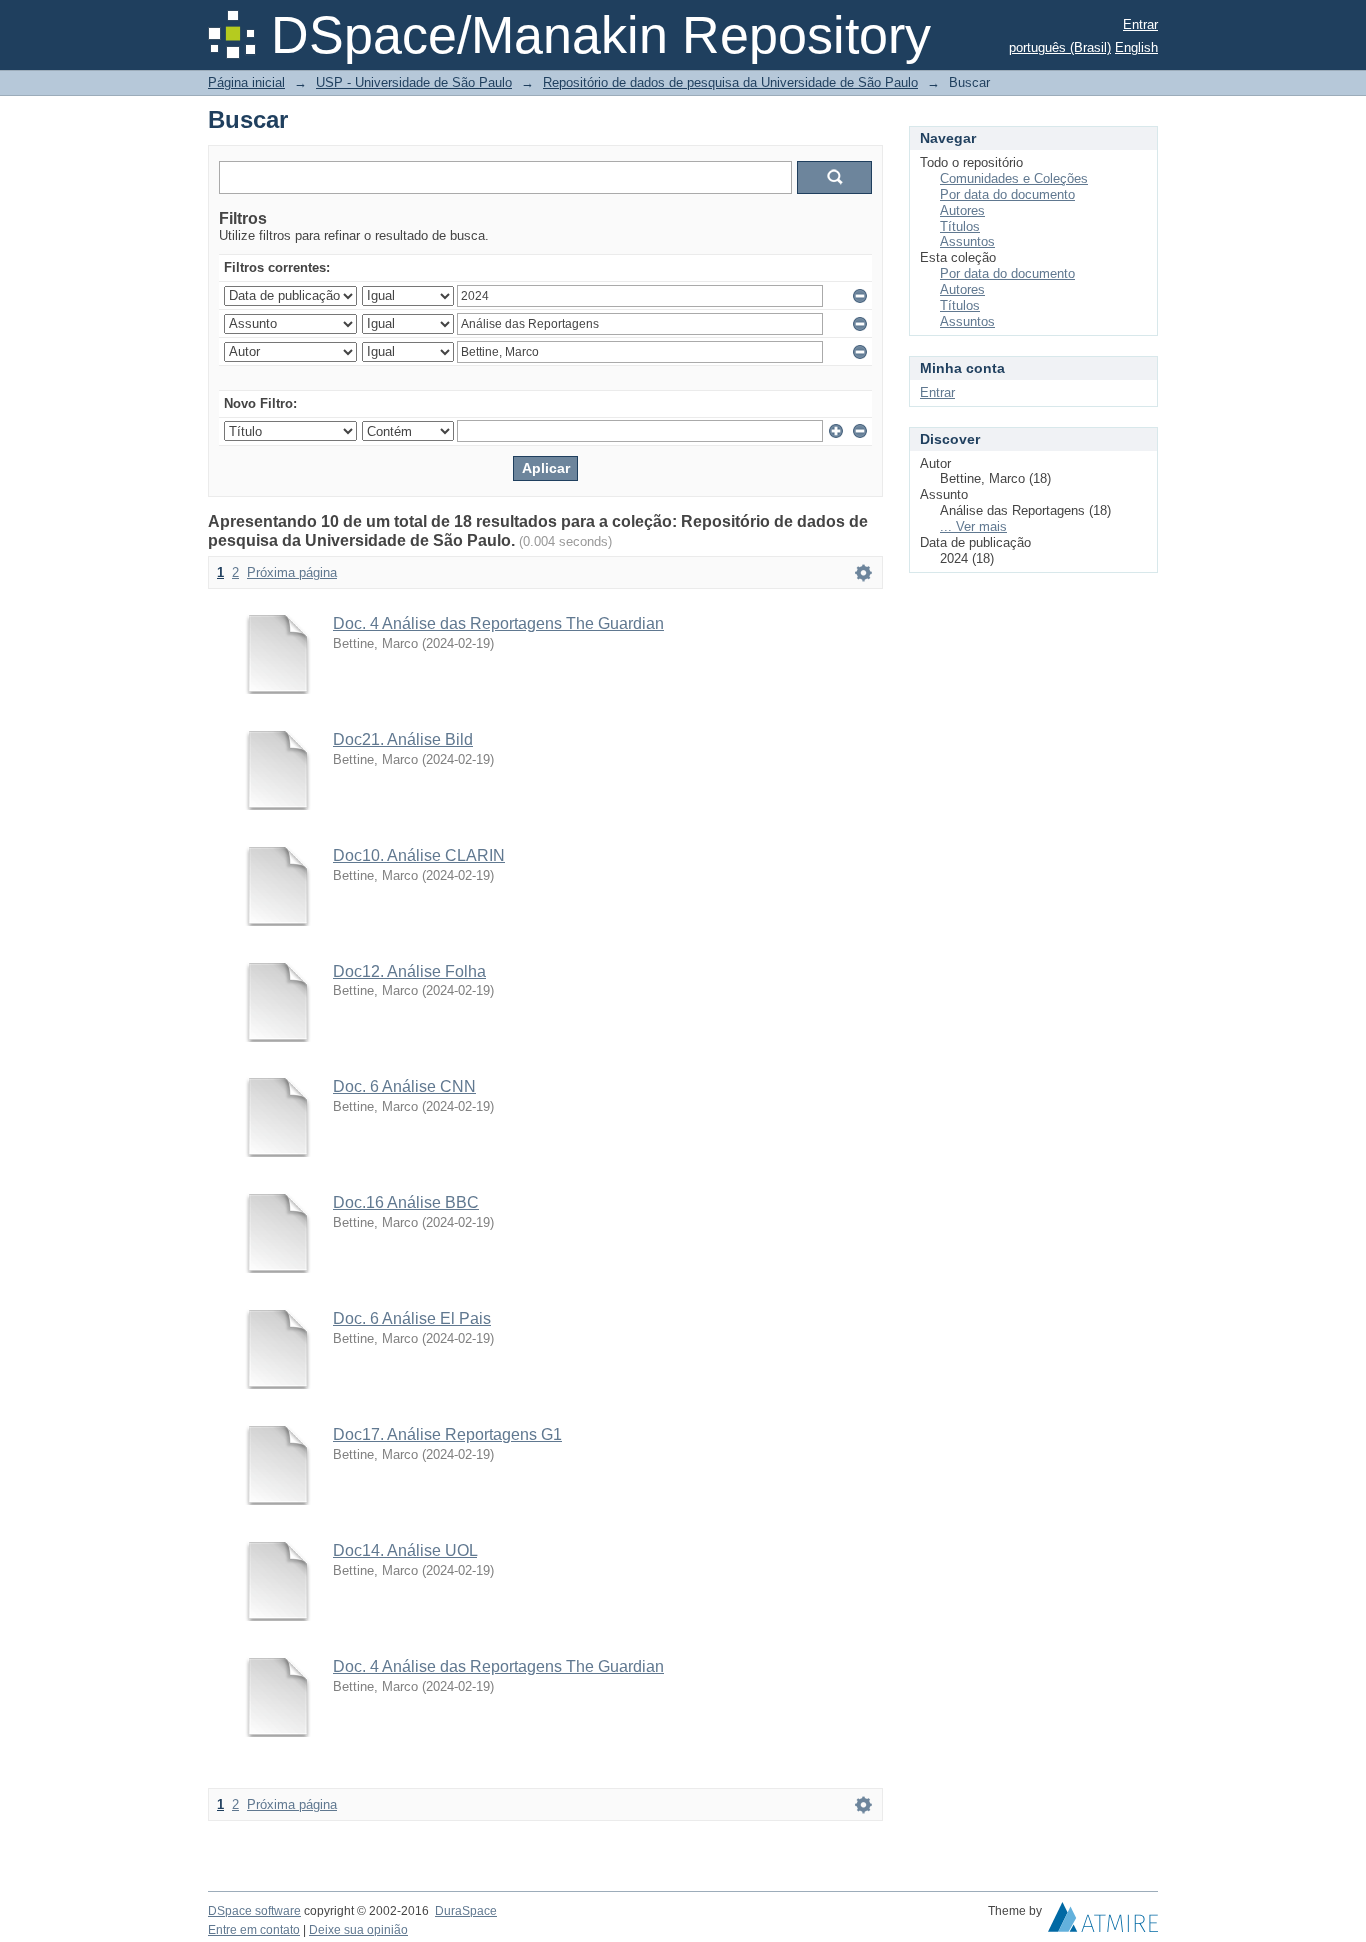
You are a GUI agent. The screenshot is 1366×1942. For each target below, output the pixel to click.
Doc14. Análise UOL (405, 1550)
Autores (962, 210)
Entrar (1140, 24)
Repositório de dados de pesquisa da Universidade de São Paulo (730, 82)
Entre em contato (254, 1930)
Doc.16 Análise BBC (406, 1202)
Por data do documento (1007, 194)
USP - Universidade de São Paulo (414, 82)
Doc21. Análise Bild (403, 739)
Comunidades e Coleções (1014, 178)
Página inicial (246, 82)
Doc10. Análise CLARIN (419, 855)
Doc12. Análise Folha (409, 971)
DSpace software (254, 1911)
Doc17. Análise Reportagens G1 (447, 1434)
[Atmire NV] (1103, 1922)
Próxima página (292, 572)
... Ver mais (973, 526)
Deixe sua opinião (358, 1930)
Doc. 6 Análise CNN (404, 1086)
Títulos (960, 226)
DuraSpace (466, 1911)
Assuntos (967, 241)
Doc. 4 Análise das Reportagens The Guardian (498, 623)
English (1136, 47)
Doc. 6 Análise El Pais (412, 1318)
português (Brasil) (1060, 47)
